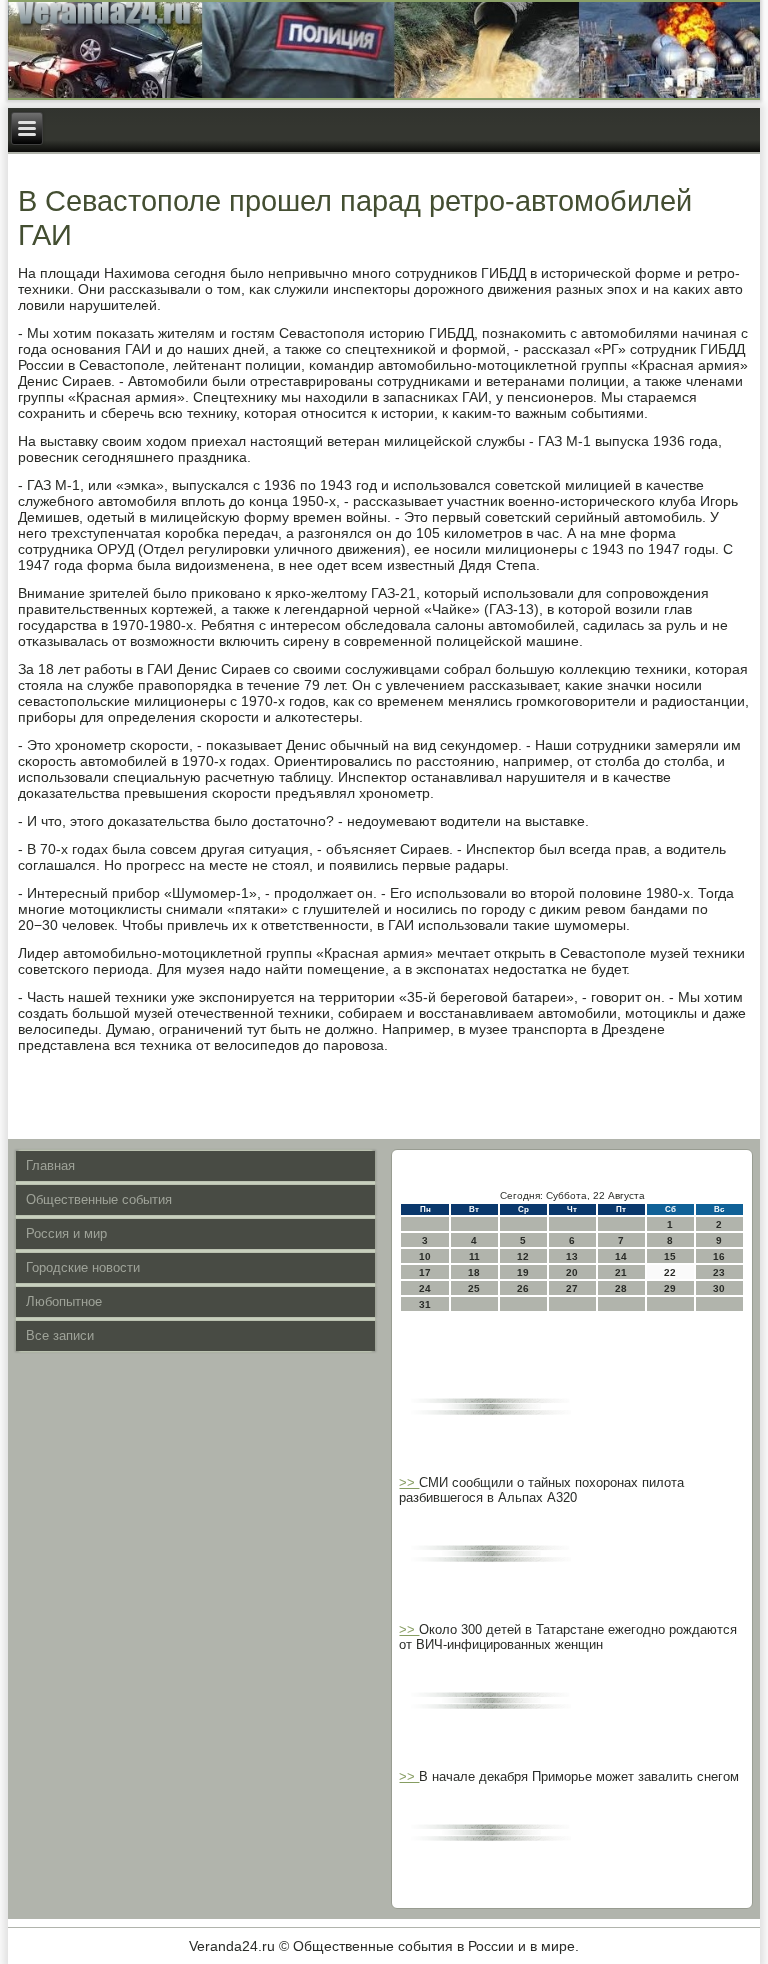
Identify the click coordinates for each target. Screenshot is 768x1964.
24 (425, 1288)
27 (572, 1288)
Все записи (60, 1335)
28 (621, 1288)
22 (670, 1272)
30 (719, 1288)
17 (425, 1272)
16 (719, 1256)
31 (425, 1304)
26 (523, 1288)
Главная (50, 1165)
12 (523, 1256)
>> (409, 1482)
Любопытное (64, 1301)
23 (719, 1272)
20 (572, 1272)
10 (425, 1256)
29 (670, 1288)
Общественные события (99, 1199)
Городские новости (83, 1267)
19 (523, 1272)
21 (621, 1272)
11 (474, 1256)
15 (670, 1256)
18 (474, 1272)
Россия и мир (66, 1233)
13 (572, 1256)
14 (621, 1256)
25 (474, 1288)
